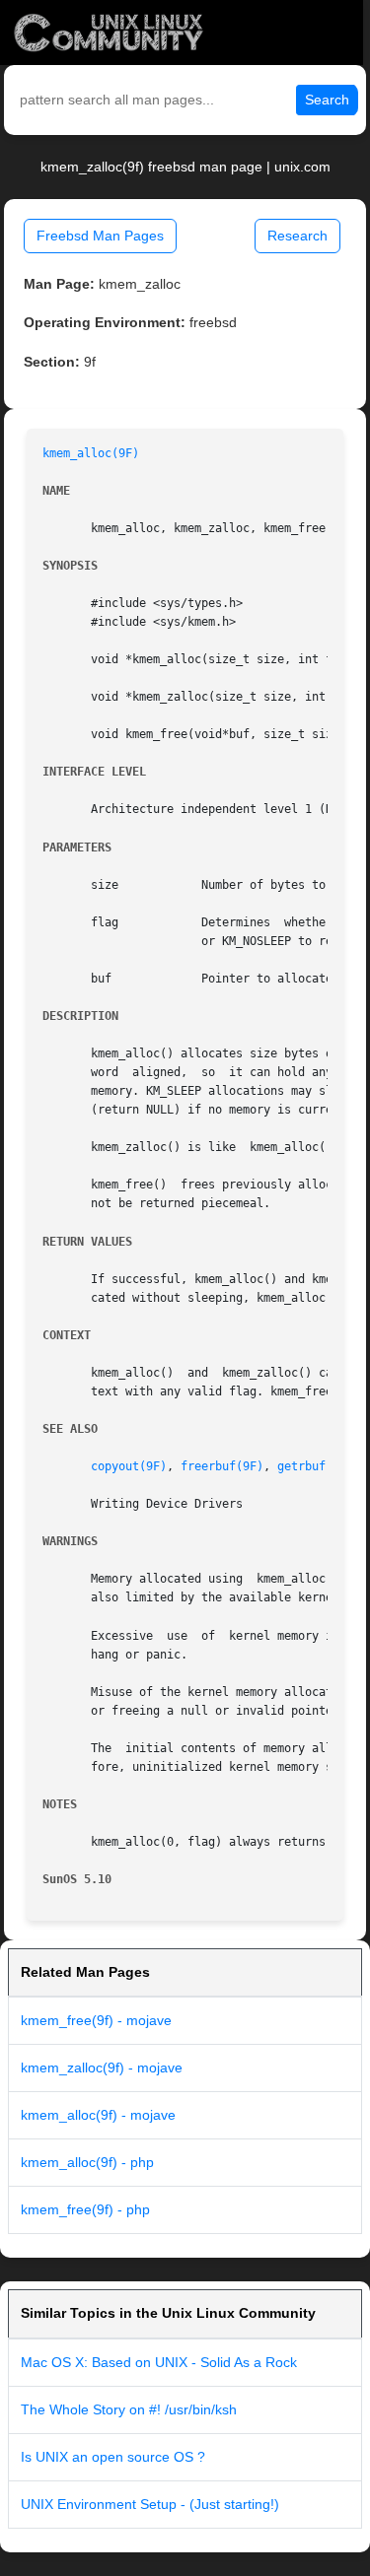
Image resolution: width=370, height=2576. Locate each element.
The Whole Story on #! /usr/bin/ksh (129, 2409)
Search (327, 100)
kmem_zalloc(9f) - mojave (102, 2068)
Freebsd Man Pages (100, 236)
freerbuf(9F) (222, 1466)
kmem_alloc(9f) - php (87, 2162)
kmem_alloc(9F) (91, 453)
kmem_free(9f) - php (85, 2209)
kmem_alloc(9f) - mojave (98, 2115)
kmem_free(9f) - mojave (96, 2020)
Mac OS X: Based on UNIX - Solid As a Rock (159, 2362)
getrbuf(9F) (315, 1466)
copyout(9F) (129, 1466)
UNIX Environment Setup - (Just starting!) (150, 2504)
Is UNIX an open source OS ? (113, 2457)
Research (297, 236)
